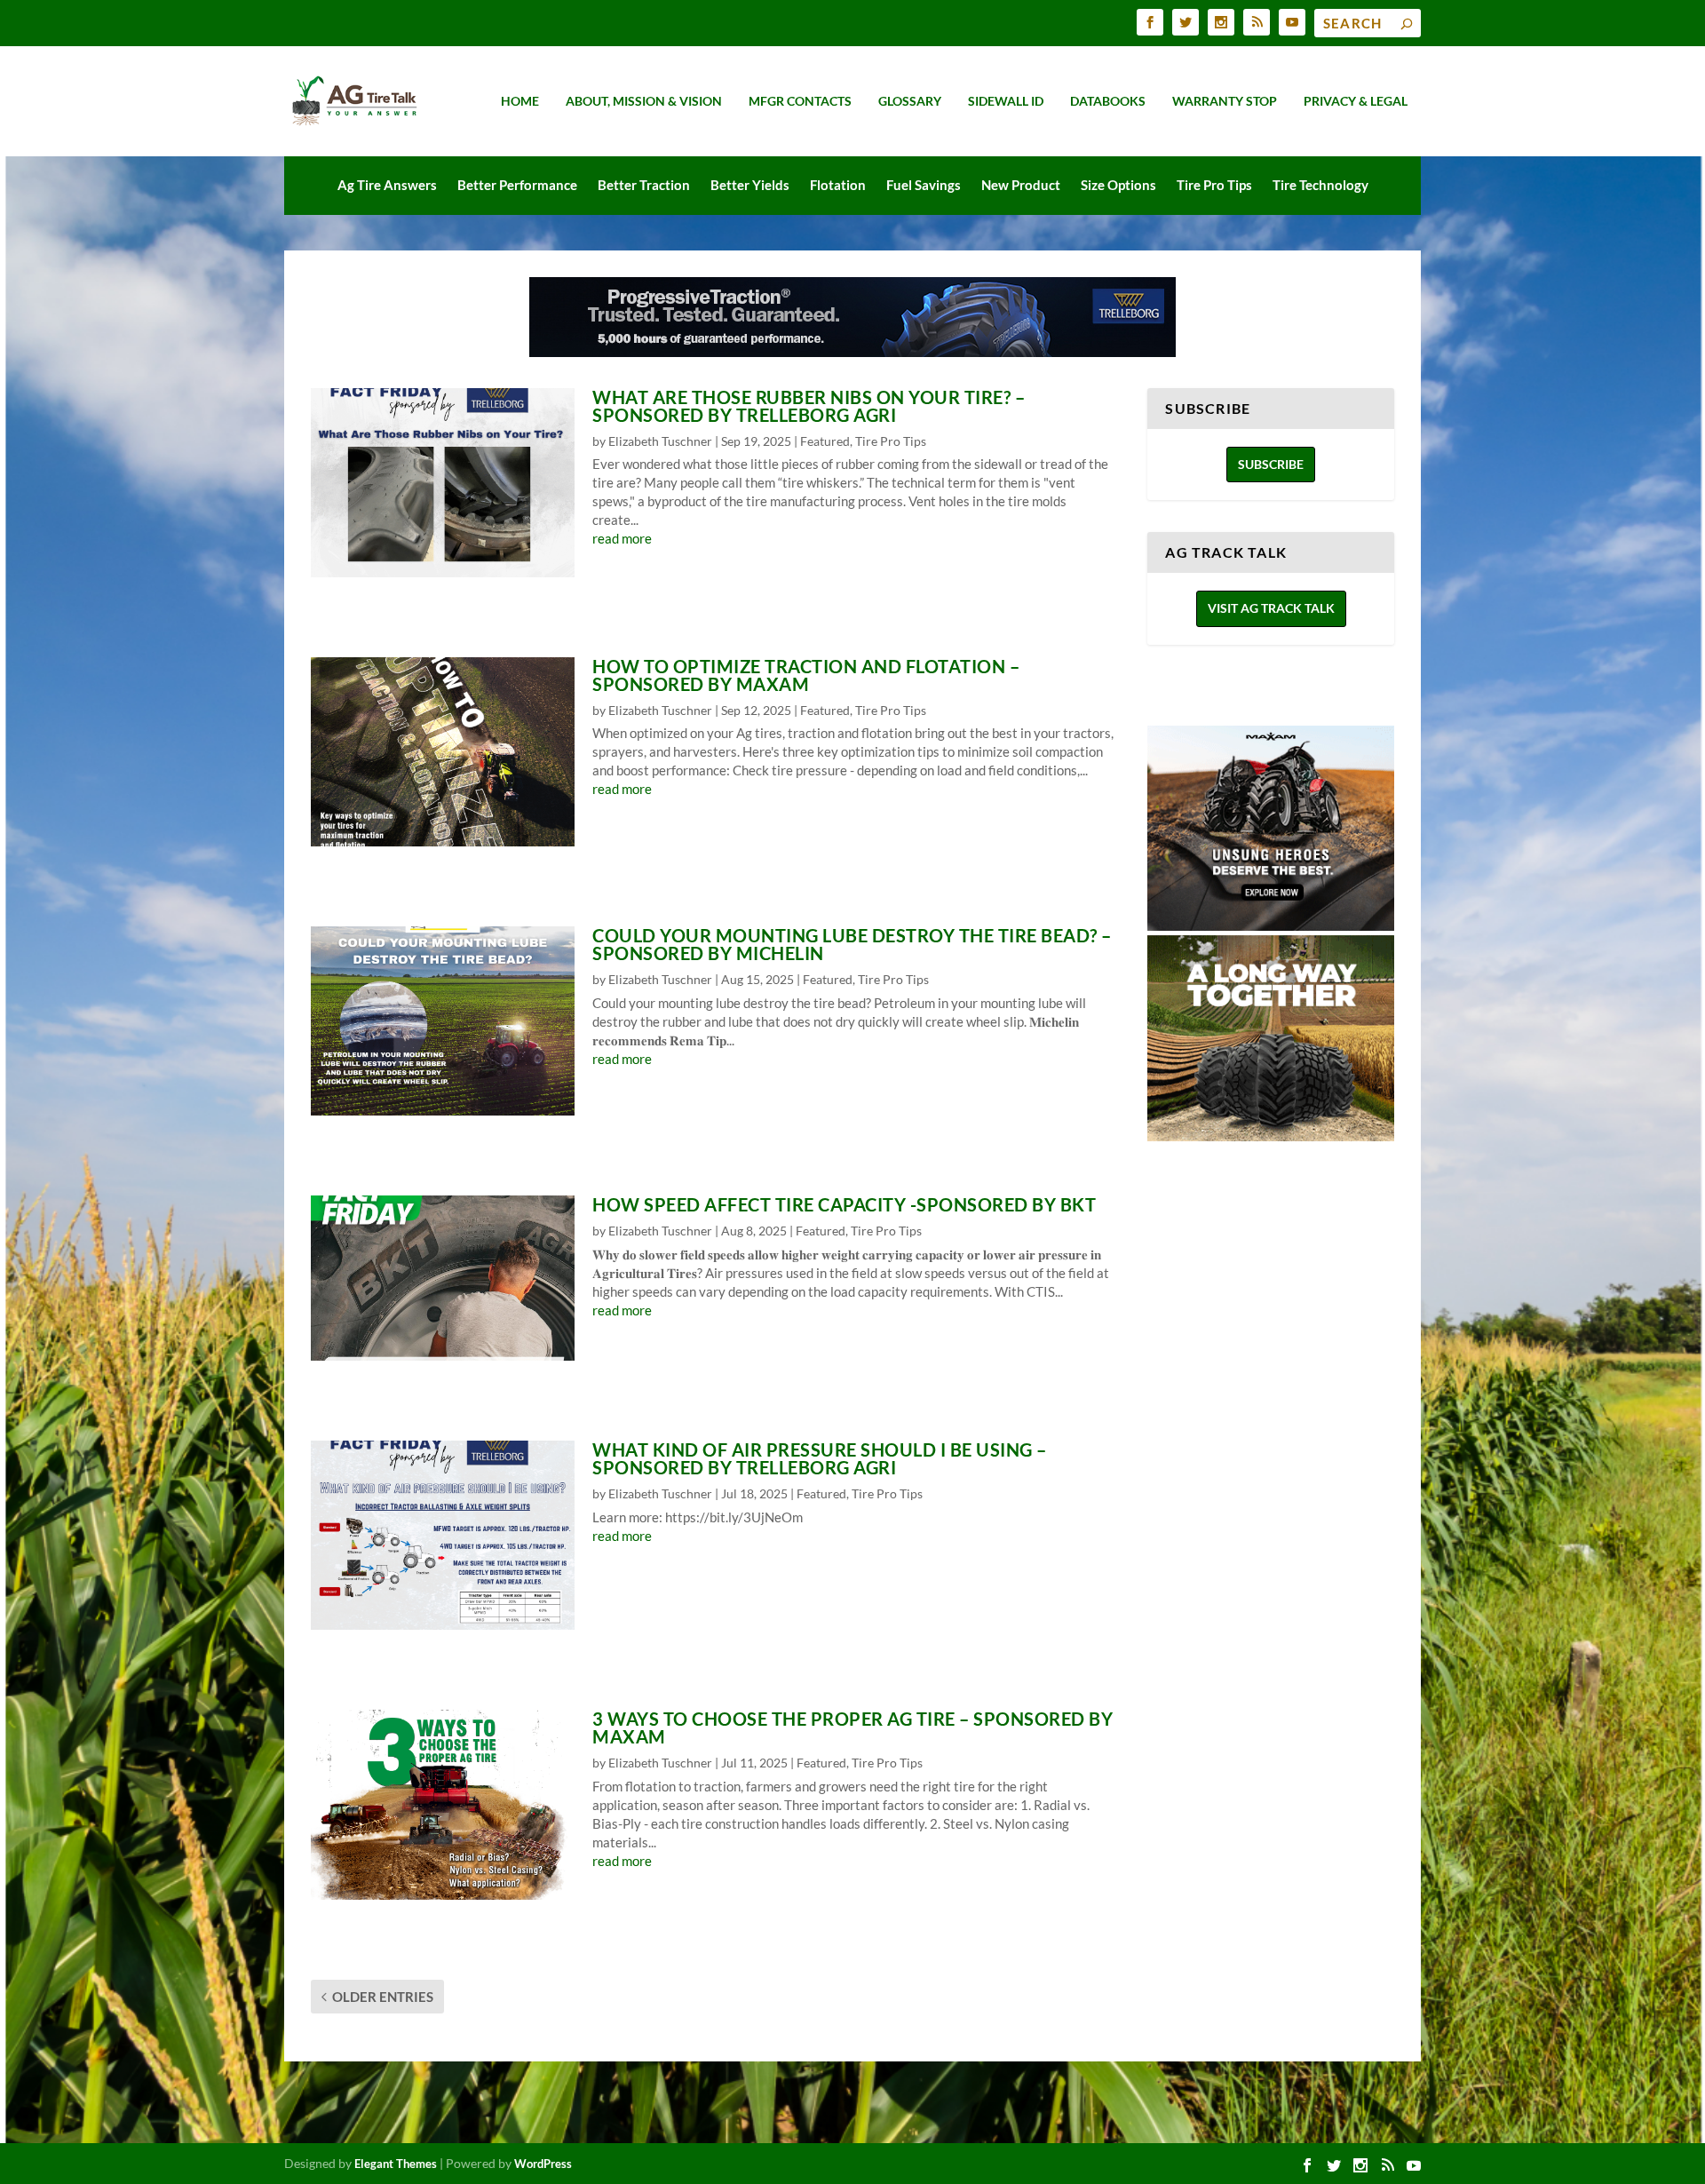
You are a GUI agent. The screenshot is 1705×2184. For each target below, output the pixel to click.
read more (622, 538)
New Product (1021, 185)
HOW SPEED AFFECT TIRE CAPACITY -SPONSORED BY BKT (844, 1204)
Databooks (1108, 101)
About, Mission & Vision (644, 101)
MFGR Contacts (800, 101)
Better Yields (750, 185)
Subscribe (1271, 464)
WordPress (543, 2164)
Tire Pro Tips (1214, 185)
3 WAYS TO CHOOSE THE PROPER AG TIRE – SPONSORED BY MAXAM (852, 1727)
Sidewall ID (1006, 101)
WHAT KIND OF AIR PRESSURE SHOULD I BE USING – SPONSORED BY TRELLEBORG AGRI (820, 1458)
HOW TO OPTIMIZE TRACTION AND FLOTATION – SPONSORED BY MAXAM (806, 675)
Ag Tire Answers (387, 185)
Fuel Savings (924, 185)
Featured (825, 441)
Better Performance (517, 185)
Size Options (1118, 185)
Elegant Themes (396, 2164)
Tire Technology (1320, 185)
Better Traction (644, 185)
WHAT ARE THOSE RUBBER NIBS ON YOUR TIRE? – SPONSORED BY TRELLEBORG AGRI (809, 406)
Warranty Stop (1225, 101)
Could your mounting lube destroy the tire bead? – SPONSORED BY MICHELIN (852, 944)
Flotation (838, 185)
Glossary (910, 101)
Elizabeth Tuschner (660, 441)
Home (520, 101)
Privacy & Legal (1356, 101)
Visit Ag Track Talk (1271, 608)
